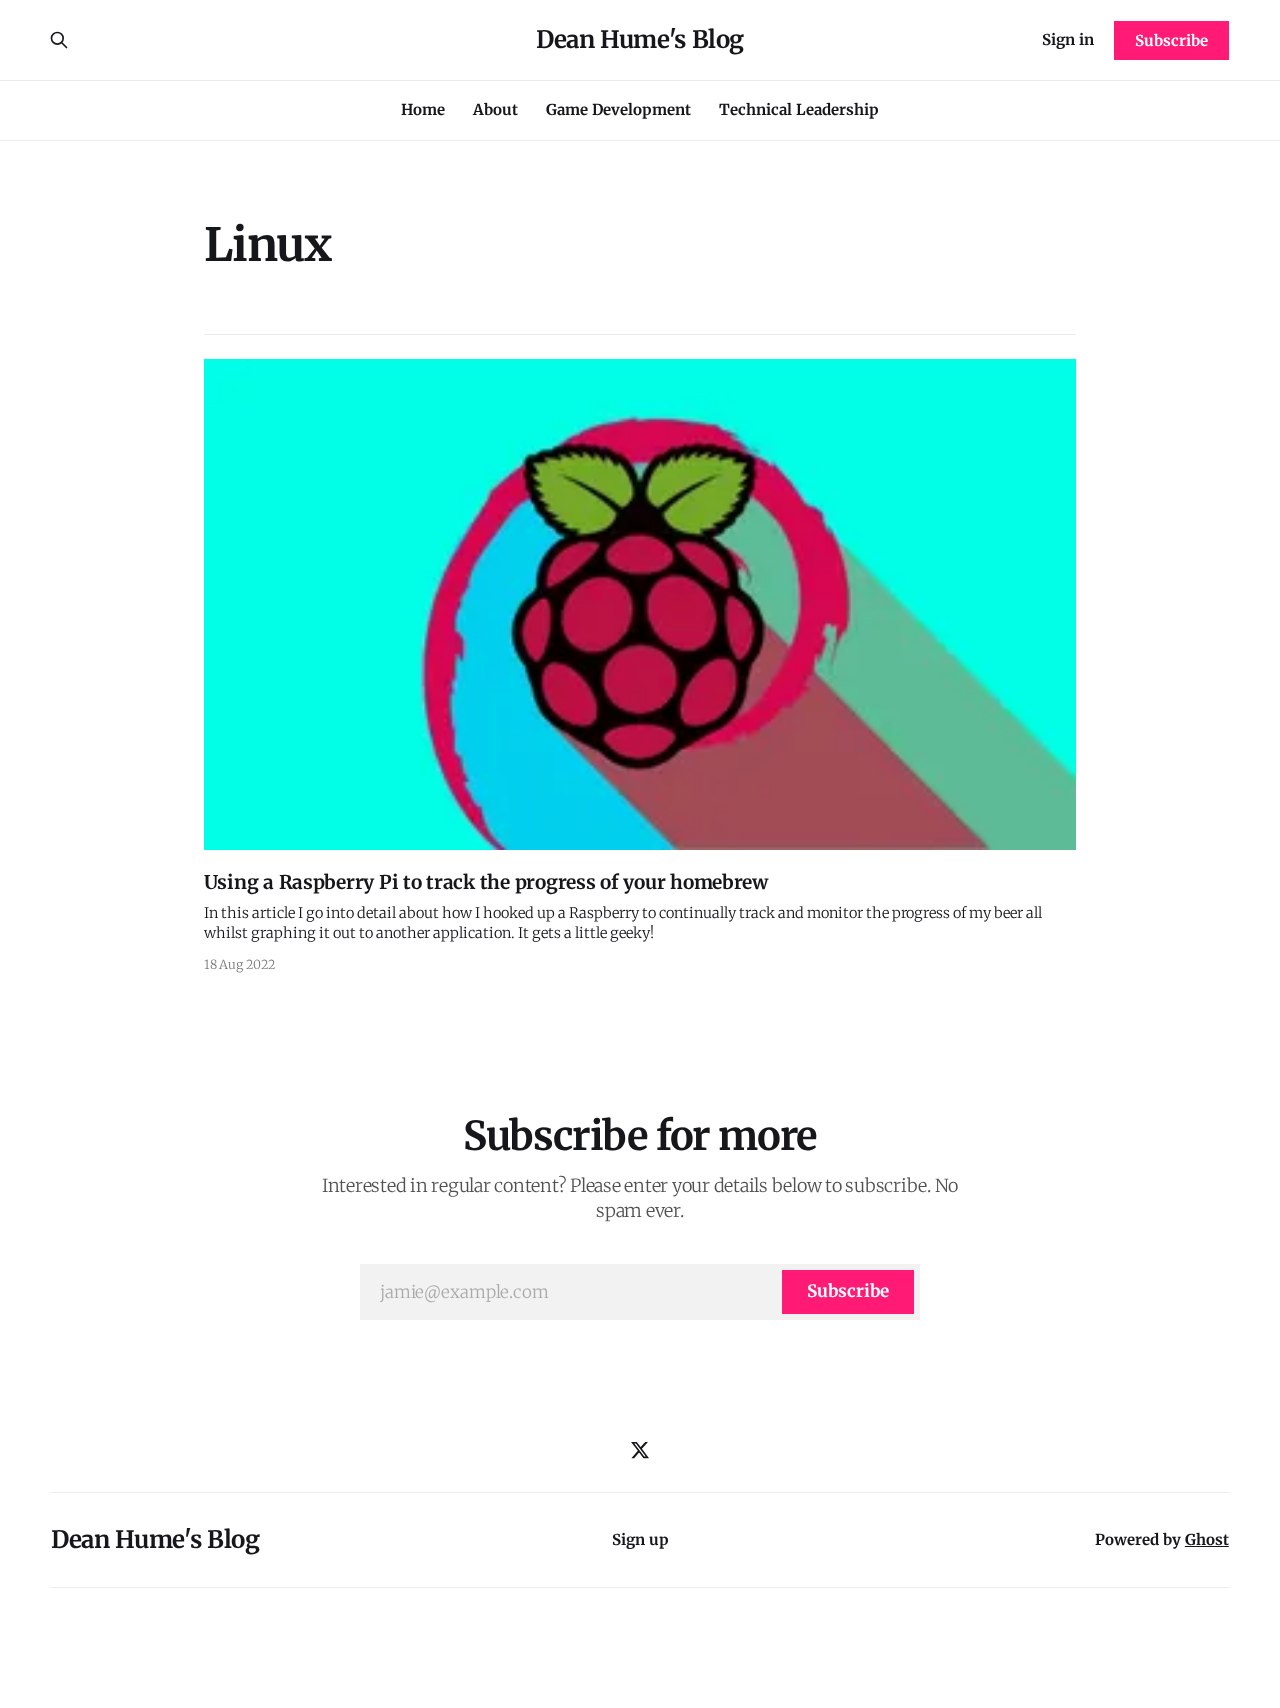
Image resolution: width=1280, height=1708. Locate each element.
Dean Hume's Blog (640, 40)
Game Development (618, 109)
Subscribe (1171, 40)
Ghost (1207, 1539)
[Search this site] (59, 40)
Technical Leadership (799, 109)
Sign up (640, 1539)
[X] (640, 1450)
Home (423, 109)
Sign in (1068, 39)
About (495, 109)
